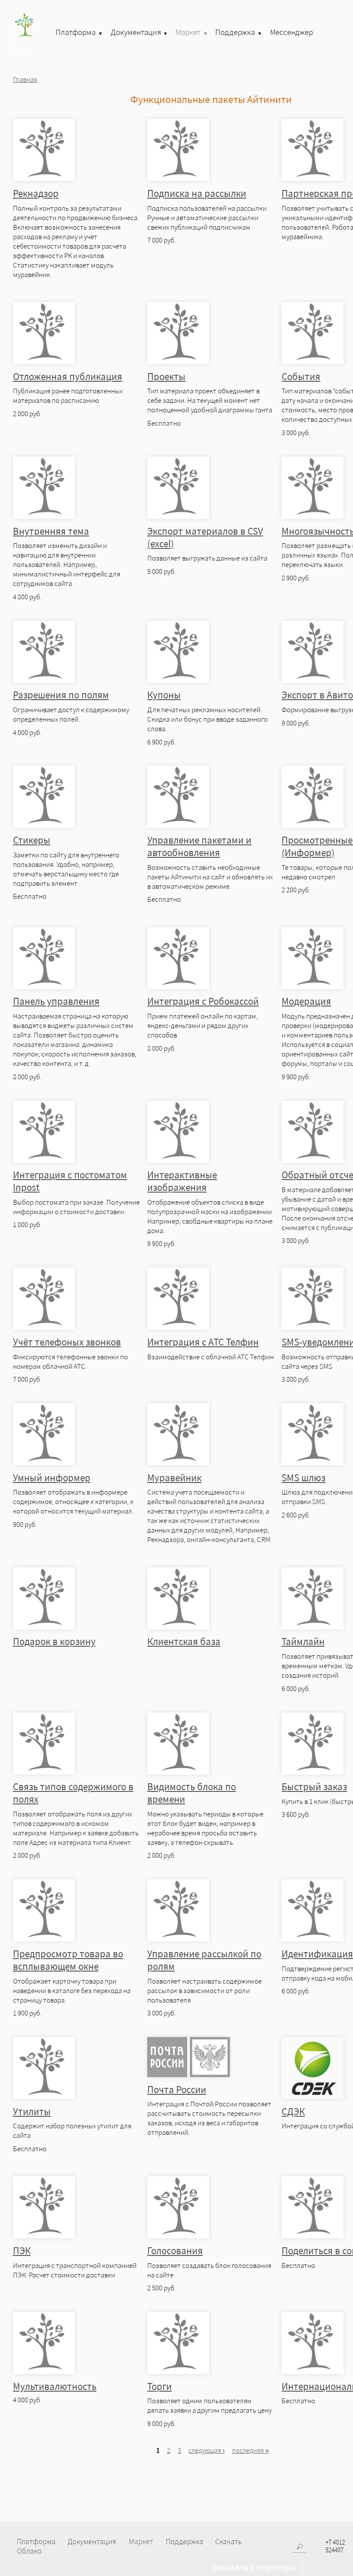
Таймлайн (303, 1641)
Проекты (166, 376)
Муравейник (174, 1478)
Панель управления (56, 1001)
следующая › (207, 2450)
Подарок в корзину (54, 1641)
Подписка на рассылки (197, 193)
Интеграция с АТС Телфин (203, 1342)
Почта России (177, 2089)
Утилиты (32, 2111)
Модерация (306, 1001)
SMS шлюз (303, 1478)
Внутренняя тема (51, 531)
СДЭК (293, 2111)
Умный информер (52, 1478)
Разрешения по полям (61, 695)
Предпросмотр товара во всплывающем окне (68, 1960)
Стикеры (32, 840)
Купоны (164, 695)
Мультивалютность (55, 2386)
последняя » (251, 2450)
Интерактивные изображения (182, 1181)
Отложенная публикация (68, 376)
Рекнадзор (36, 193)
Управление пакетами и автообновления (199, 846)
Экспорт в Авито (317, 695)
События (301, 376)
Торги (159, 2386)
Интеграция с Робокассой (203, 1001)
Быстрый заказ (314, 1786)
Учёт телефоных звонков (67, 1342)
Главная (25, 79)
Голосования (175, 2250)
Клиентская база (184, 1641)
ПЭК (22, 2250)
